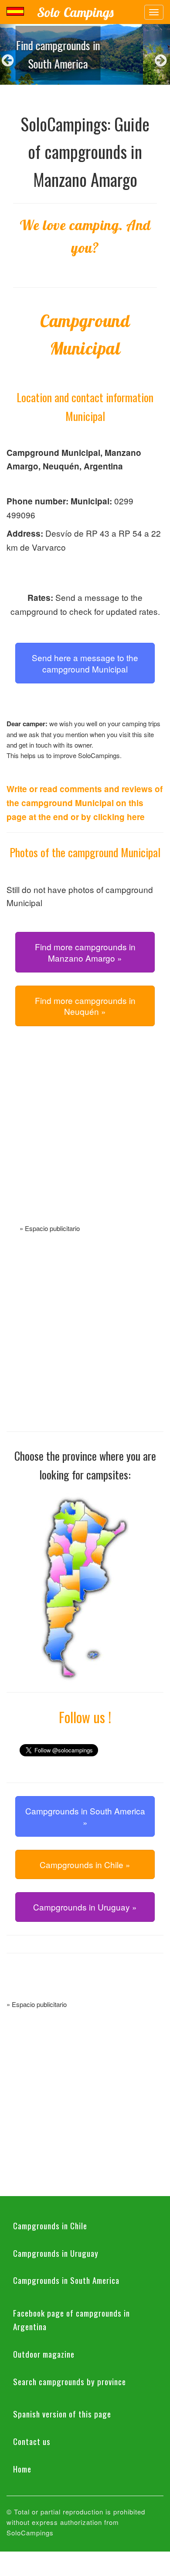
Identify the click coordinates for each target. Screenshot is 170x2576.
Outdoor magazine (44, 2354)
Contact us (32, 2441)
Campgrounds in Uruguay (56, 2253)
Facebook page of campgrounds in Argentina (71, 2319)
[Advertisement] (85, 1135)
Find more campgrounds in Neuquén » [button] (85, 1006)
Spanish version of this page (62, 2414)
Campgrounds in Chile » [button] (85, 1864)
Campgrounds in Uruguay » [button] (85, 1907)
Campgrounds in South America (66, 2280)
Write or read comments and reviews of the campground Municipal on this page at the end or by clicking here (85, 803)
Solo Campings (75, 12)
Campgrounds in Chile (50, 2225)
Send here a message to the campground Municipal (85, 663)
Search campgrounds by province (70, 2381)
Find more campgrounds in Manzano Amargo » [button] (85, 952)
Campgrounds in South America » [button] (85, 1816)
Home (22, 2469)
